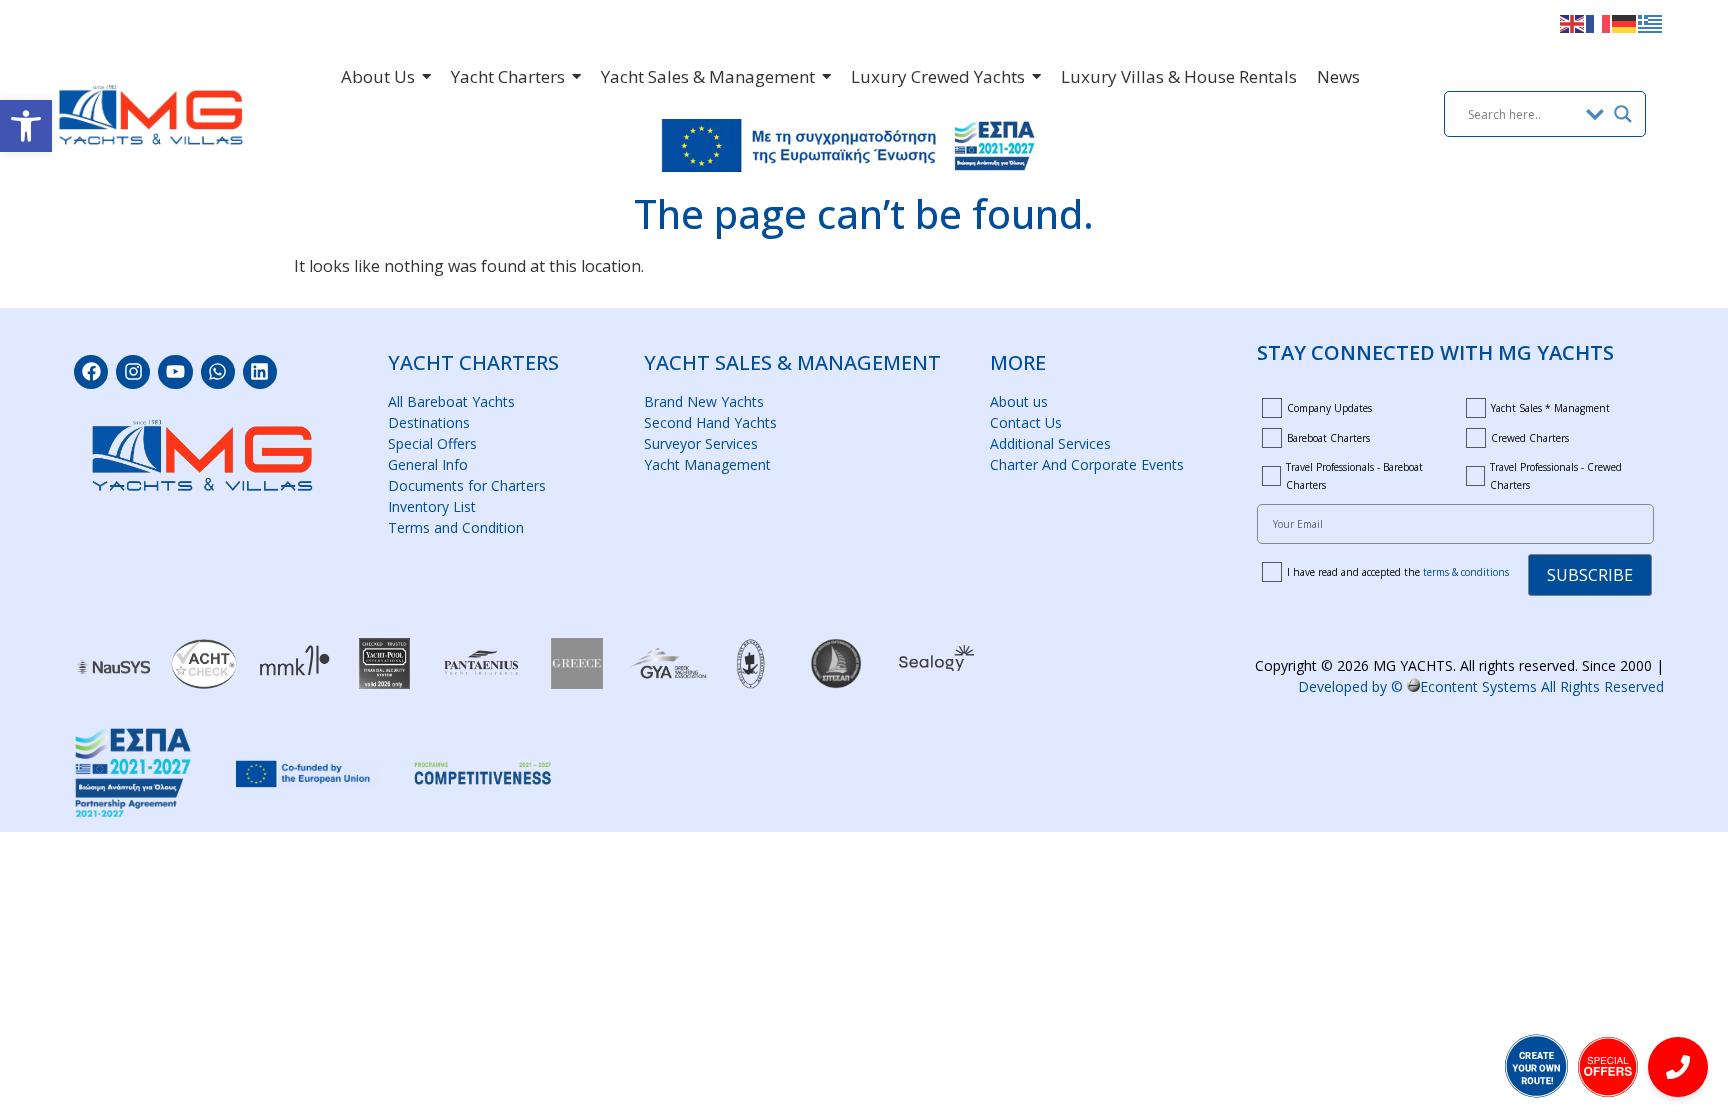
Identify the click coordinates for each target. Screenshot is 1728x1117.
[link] (26, 126)
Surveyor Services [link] (701, 443)
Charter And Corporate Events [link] (1087, 464)
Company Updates (1329, 408)
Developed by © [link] (1481, 686)
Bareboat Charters (1328, 438)
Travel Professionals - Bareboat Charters (1354, 476)
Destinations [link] (429, 422)
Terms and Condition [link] (456, 527)
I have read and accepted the (1398, 572)
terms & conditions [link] (1466, 572)
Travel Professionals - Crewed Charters (1556, 476)
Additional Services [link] (1050, 443)
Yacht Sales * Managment (1550, 408)
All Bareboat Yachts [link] (451, 401)
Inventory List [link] (432, 506)
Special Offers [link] (432, 443)
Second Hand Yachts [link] (710, 422)
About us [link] (1019, 401)
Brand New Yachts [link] (704, 401)
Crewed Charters (1530, 438)
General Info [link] (428, 464)
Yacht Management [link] (707, 464)
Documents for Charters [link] (467, 485)
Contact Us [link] (1026, 422)
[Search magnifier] (1623, 114)
